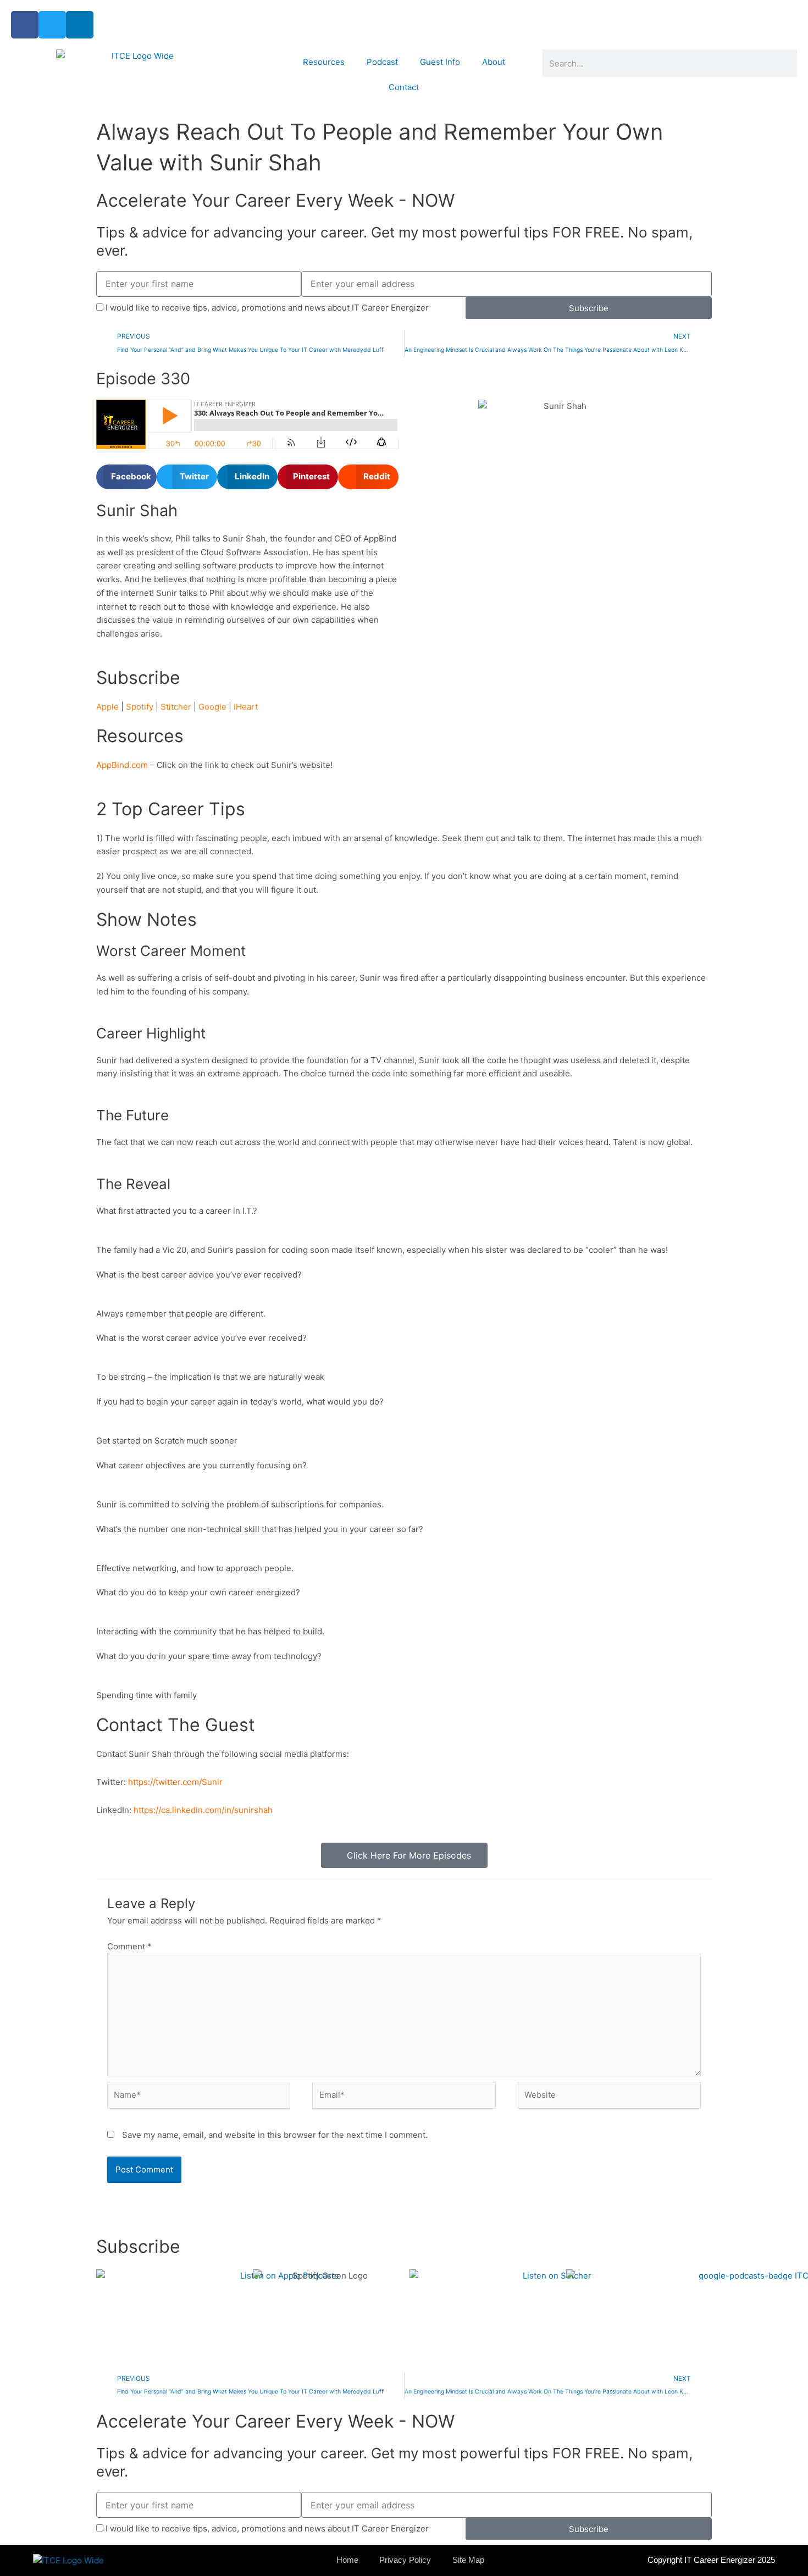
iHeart (246, 707)
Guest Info (440, 62)
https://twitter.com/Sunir (175, 1782)
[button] (126, 477)
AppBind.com (122, 765)
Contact (404, 87)
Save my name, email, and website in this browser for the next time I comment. (275, 2135)
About (494, 62)
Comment (129, 1946)
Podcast (382, 62)
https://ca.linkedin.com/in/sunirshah (203, 1810)
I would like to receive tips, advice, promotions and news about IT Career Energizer (267, 308)
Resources (324, 62)
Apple (107, 707)
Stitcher (176, 707)
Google (212, 707)
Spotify (140, 707)
